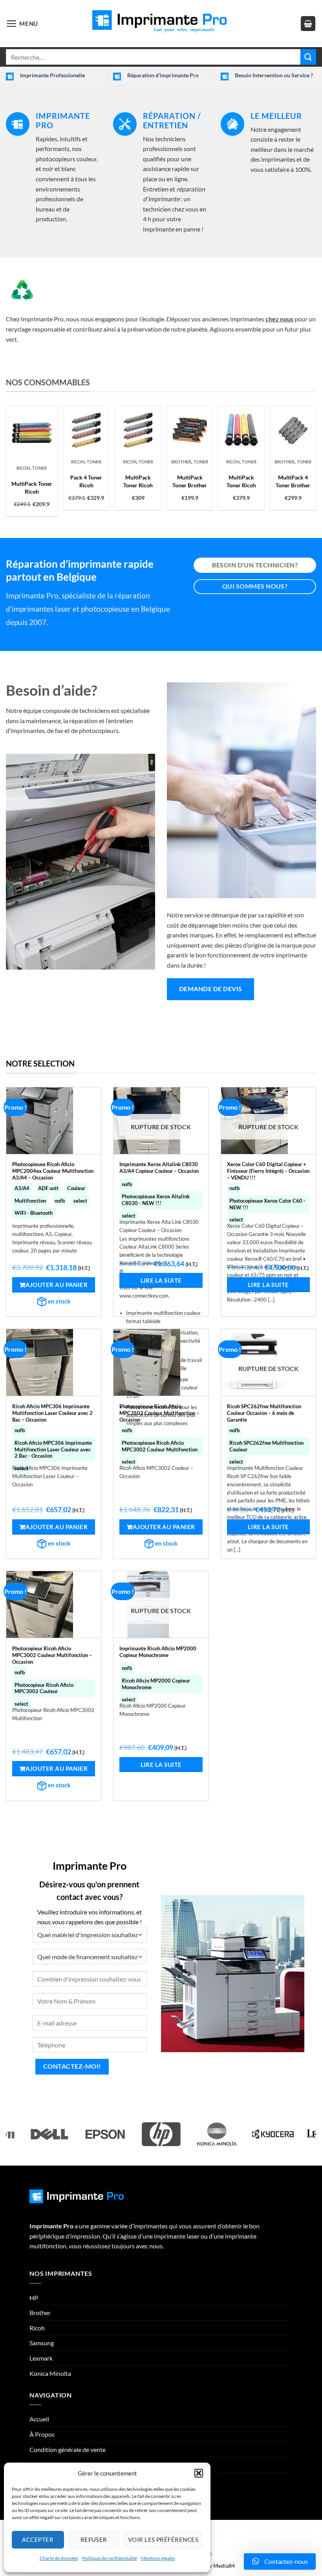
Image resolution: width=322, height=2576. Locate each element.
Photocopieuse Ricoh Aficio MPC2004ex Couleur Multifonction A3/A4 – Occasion (53, 1168)
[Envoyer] (308, 57)
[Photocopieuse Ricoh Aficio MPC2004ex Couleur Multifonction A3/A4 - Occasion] (54, 1121)
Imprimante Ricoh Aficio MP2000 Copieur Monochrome (158, 1652)
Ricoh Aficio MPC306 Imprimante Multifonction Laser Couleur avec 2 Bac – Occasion (52, 1410)
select (80, 1201)
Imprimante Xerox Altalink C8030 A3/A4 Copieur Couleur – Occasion (159, 1168)
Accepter (38, 2540)
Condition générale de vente (68, 2449)
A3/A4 (22, 1188)
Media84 (224, 2566)
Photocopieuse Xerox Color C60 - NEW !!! (267, 1204)
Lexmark (41, 2358)
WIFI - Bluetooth (34, 1213)
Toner (39, 468)
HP (34, 2298)
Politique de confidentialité (110, 2558)
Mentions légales (158, 2558)
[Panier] (308, 24)
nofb (60, 1201)
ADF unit (48, 1188)
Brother (181, 462)
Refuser (94, 2540)
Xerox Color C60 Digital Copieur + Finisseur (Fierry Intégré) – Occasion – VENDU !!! (268, 1168)
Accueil (39, 2419)
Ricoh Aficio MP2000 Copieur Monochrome (156, 1684)
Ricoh (23, 468)
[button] (199, 2473)
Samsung (42, 2343)
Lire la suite (161, 1280)
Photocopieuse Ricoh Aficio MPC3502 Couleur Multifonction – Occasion (159, 1410)
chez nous (279, 319)
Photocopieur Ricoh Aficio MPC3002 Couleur (44, 1688)
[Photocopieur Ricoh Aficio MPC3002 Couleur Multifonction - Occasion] (54, 1604)
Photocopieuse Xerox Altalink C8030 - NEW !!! (156, 1200)
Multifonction (30, 1201)
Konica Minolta (50, 2373)
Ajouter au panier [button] (57, 1285)
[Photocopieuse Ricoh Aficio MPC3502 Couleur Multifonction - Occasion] (161, 1362)
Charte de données (59, 2558)
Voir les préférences (163, 2540)
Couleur (76, 1188)
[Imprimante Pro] (161, 23)
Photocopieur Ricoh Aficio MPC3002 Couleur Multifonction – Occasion (52, 1652)
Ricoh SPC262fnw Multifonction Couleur (266, 1446)
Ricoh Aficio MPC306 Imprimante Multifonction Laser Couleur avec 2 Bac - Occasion (53, 1449)
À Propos (42, 2434)
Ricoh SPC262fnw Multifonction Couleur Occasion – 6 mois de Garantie (264, 1410)
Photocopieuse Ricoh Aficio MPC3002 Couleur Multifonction (160, 1446)
